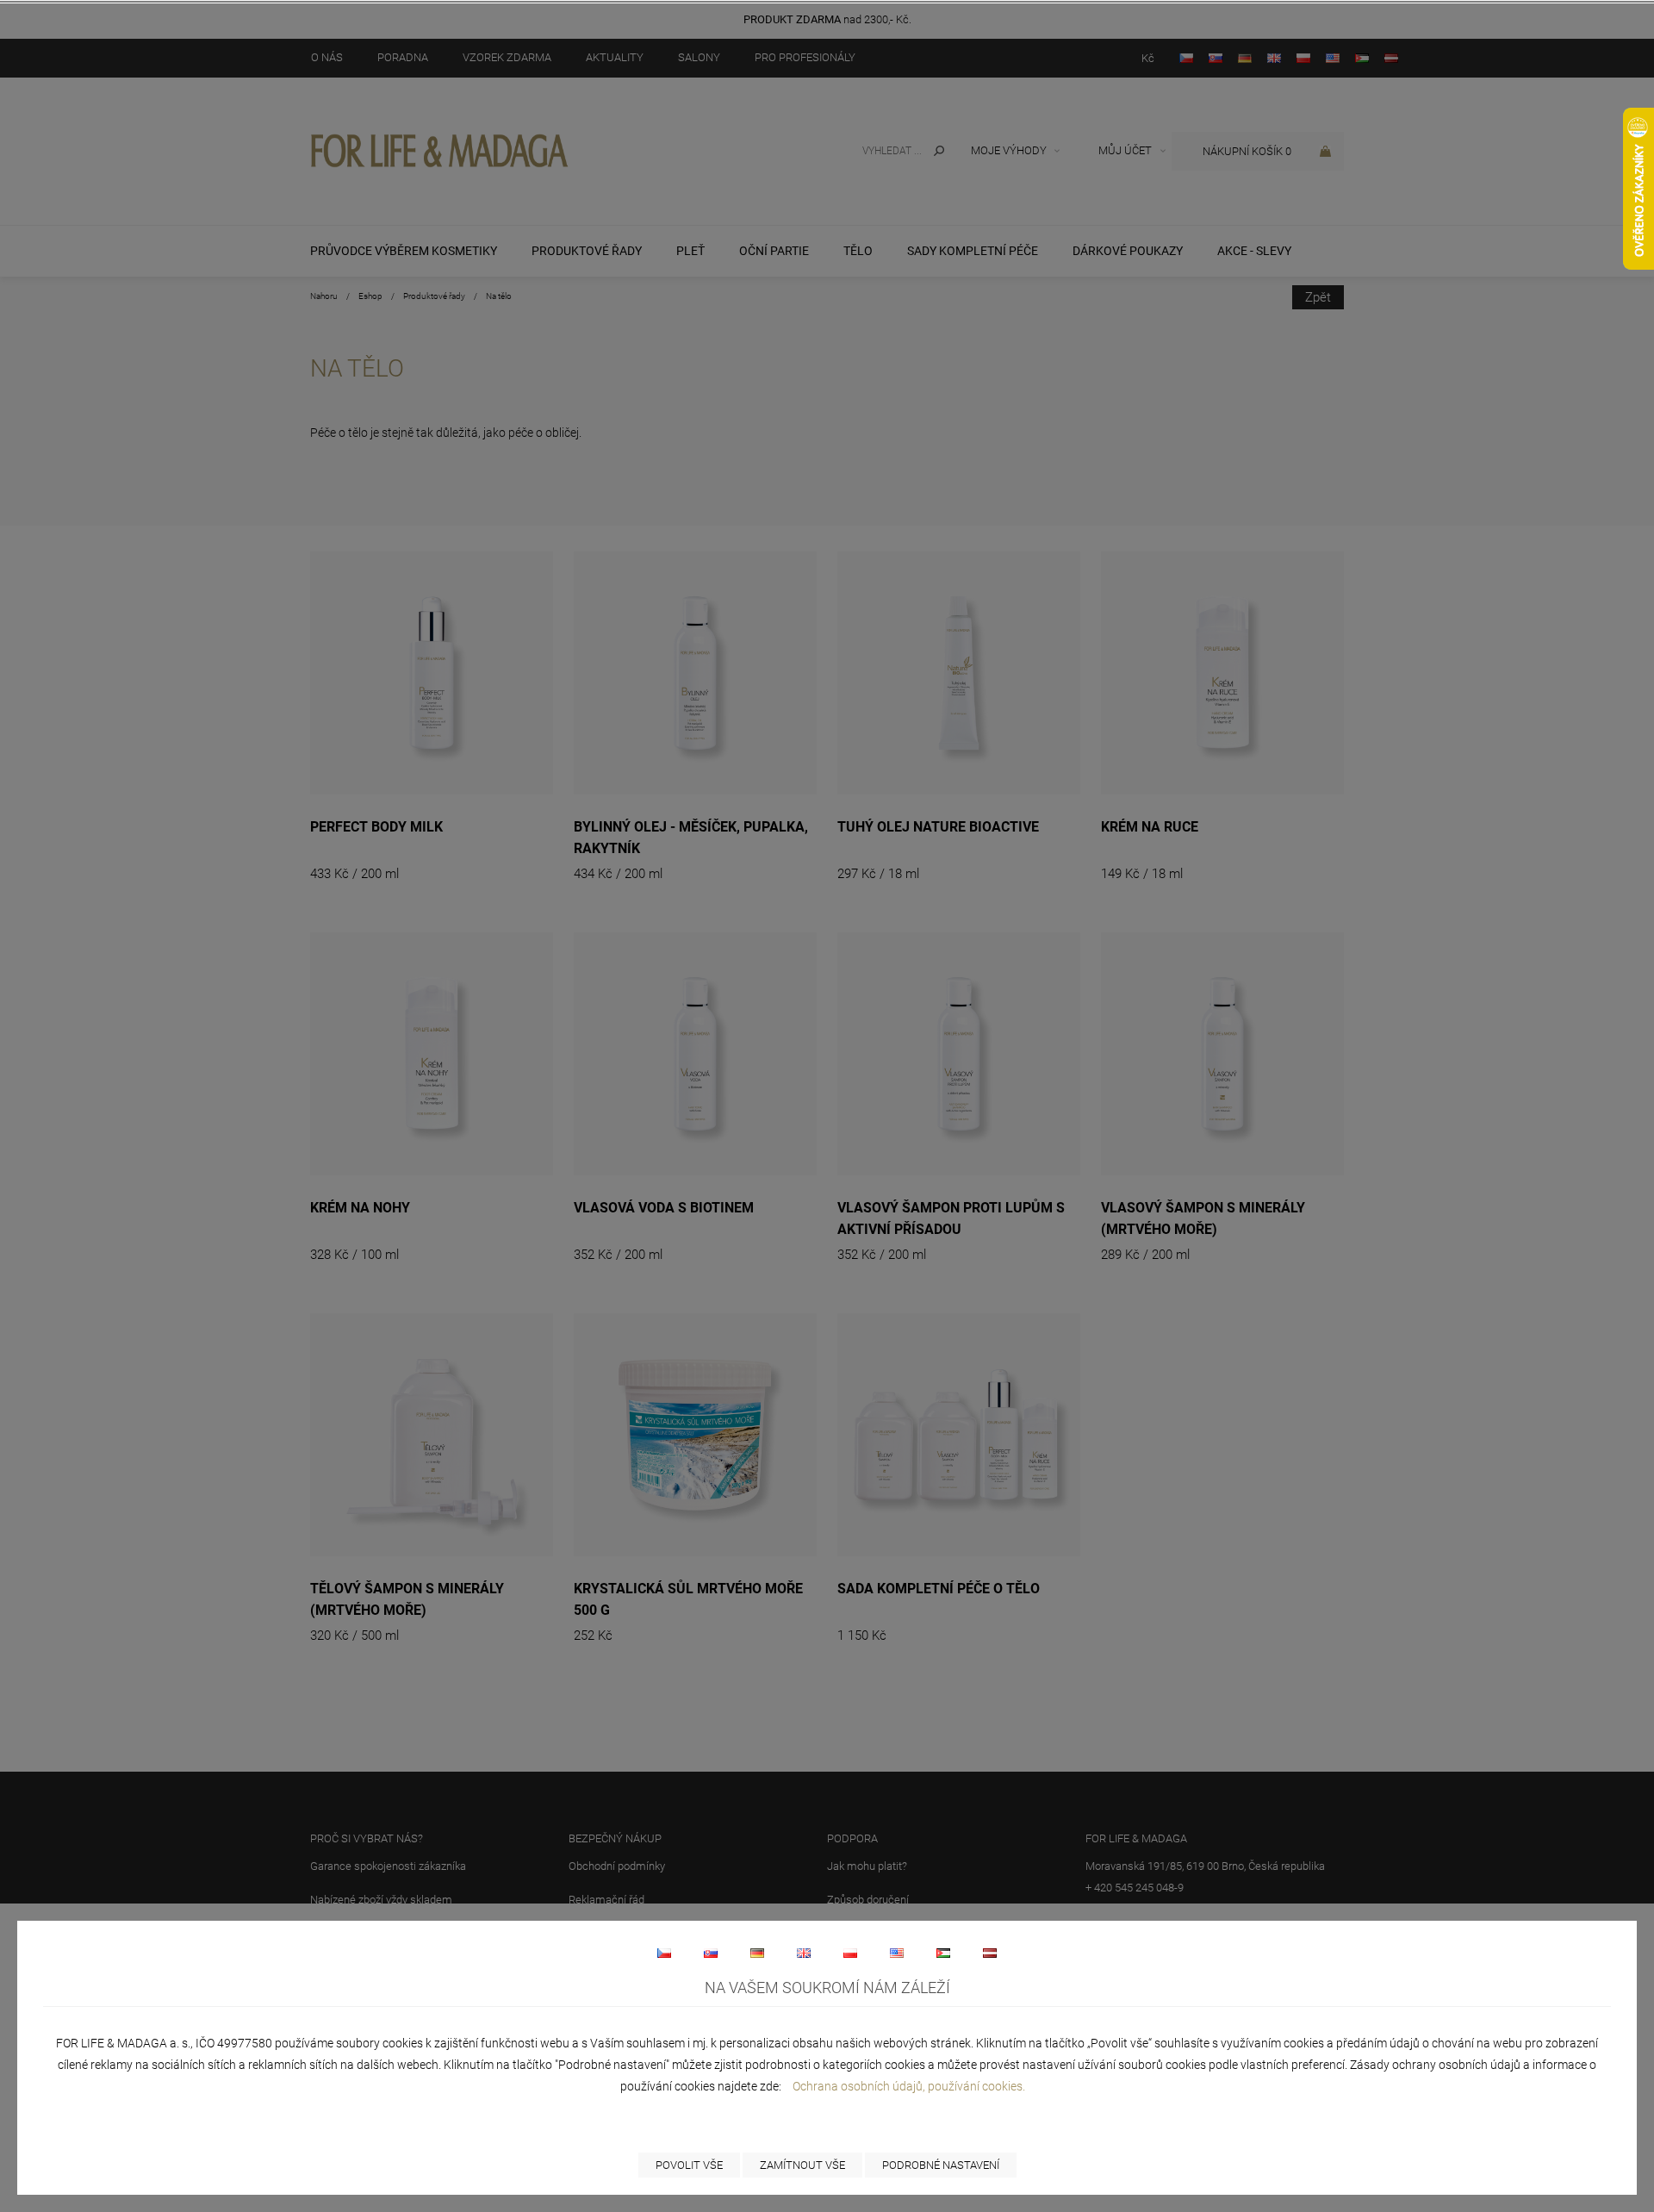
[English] (804, 1953)
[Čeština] (664, 1953)
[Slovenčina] (711, 1953)
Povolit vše (689, 2165)
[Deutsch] (757, 1953)
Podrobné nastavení (941, 2165)
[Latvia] (990, 1953)
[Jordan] (943, 1953)
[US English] (897, 1953)
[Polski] (850, 1953)
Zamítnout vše (802, 2165)
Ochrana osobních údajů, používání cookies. (909, 2086)
